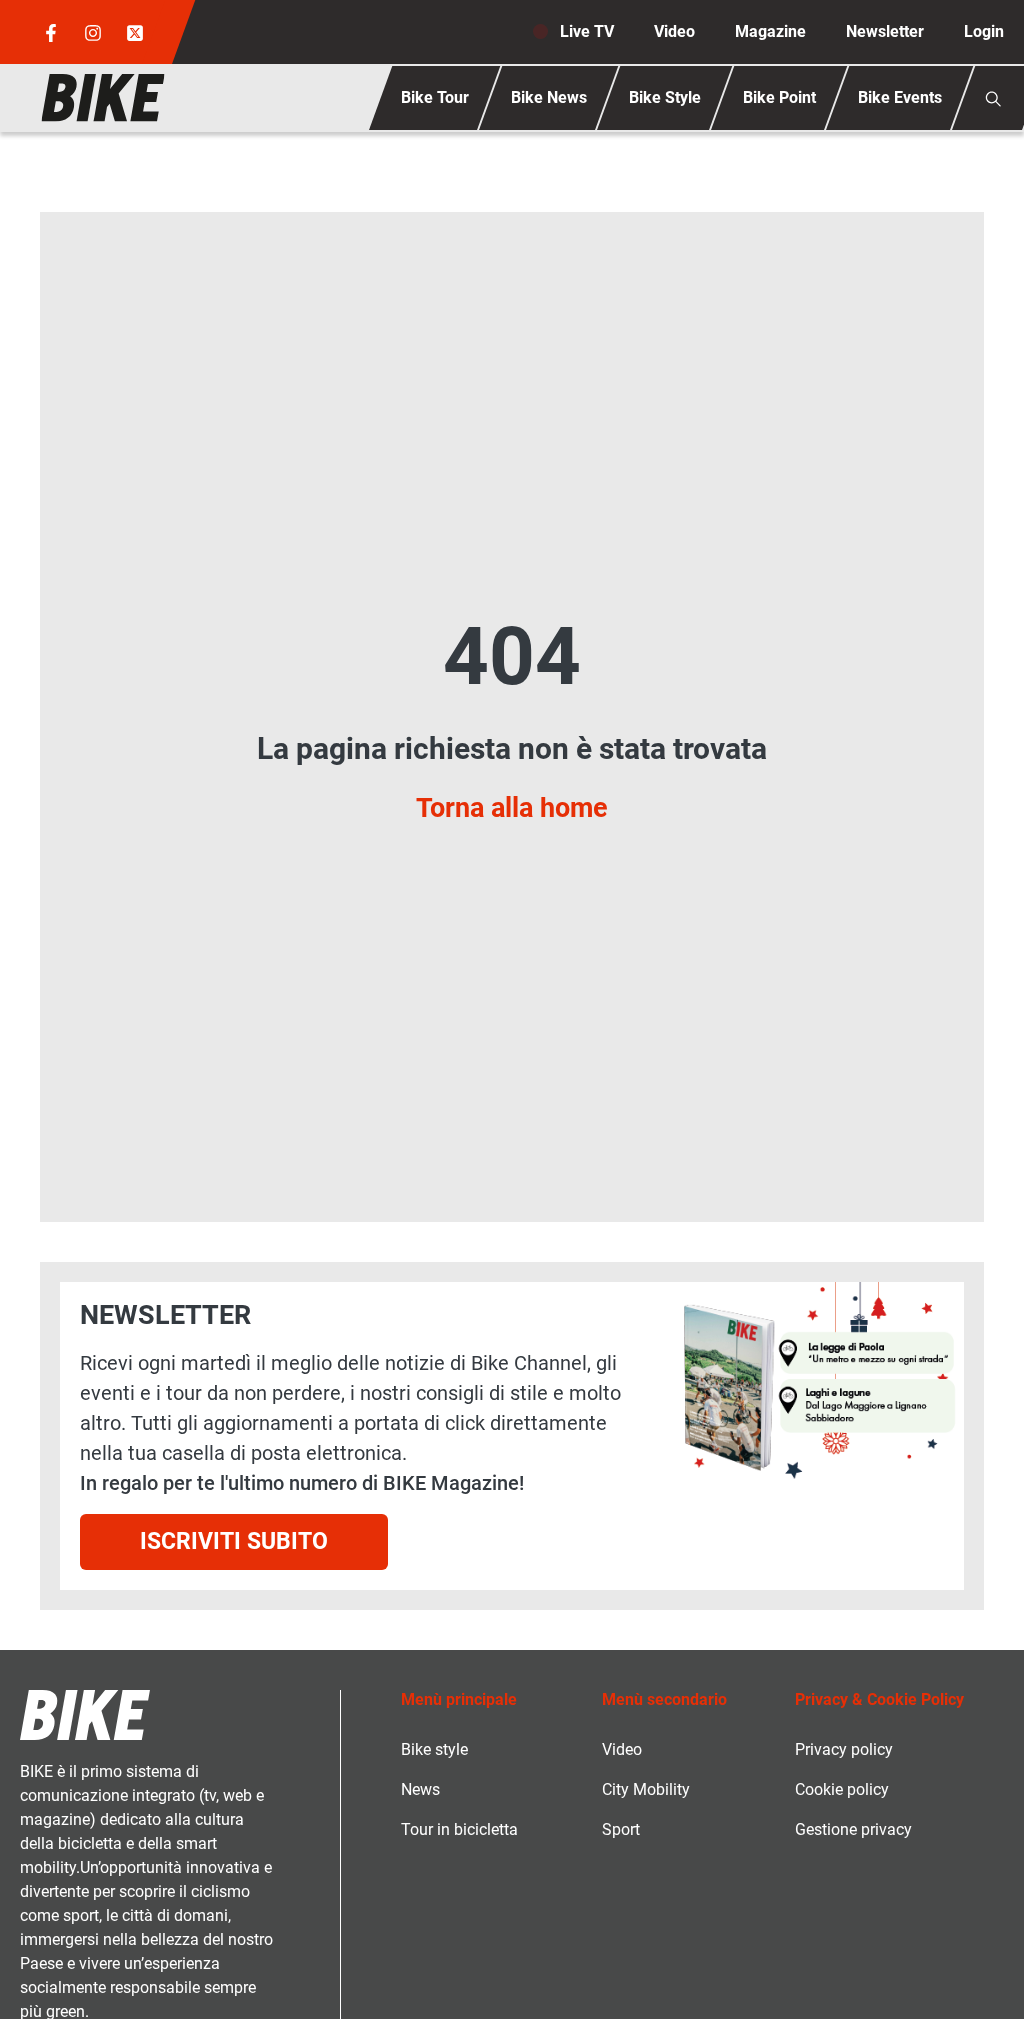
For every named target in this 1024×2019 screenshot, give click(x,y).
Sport (621, 1829)
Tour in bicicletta (459, 1829)
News (420, 1789)
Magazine (770, 31)
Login (984, 31)
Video (674, 31)
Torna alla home (512, 808)
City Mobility (646, 1789)
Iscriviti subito (234, 1541)
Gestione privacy (853, 1829)
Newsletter (885, 31)
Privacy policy (844, 1749)
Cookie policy (842, 1789)
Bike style (434, 1749)
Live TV (587, 31)
